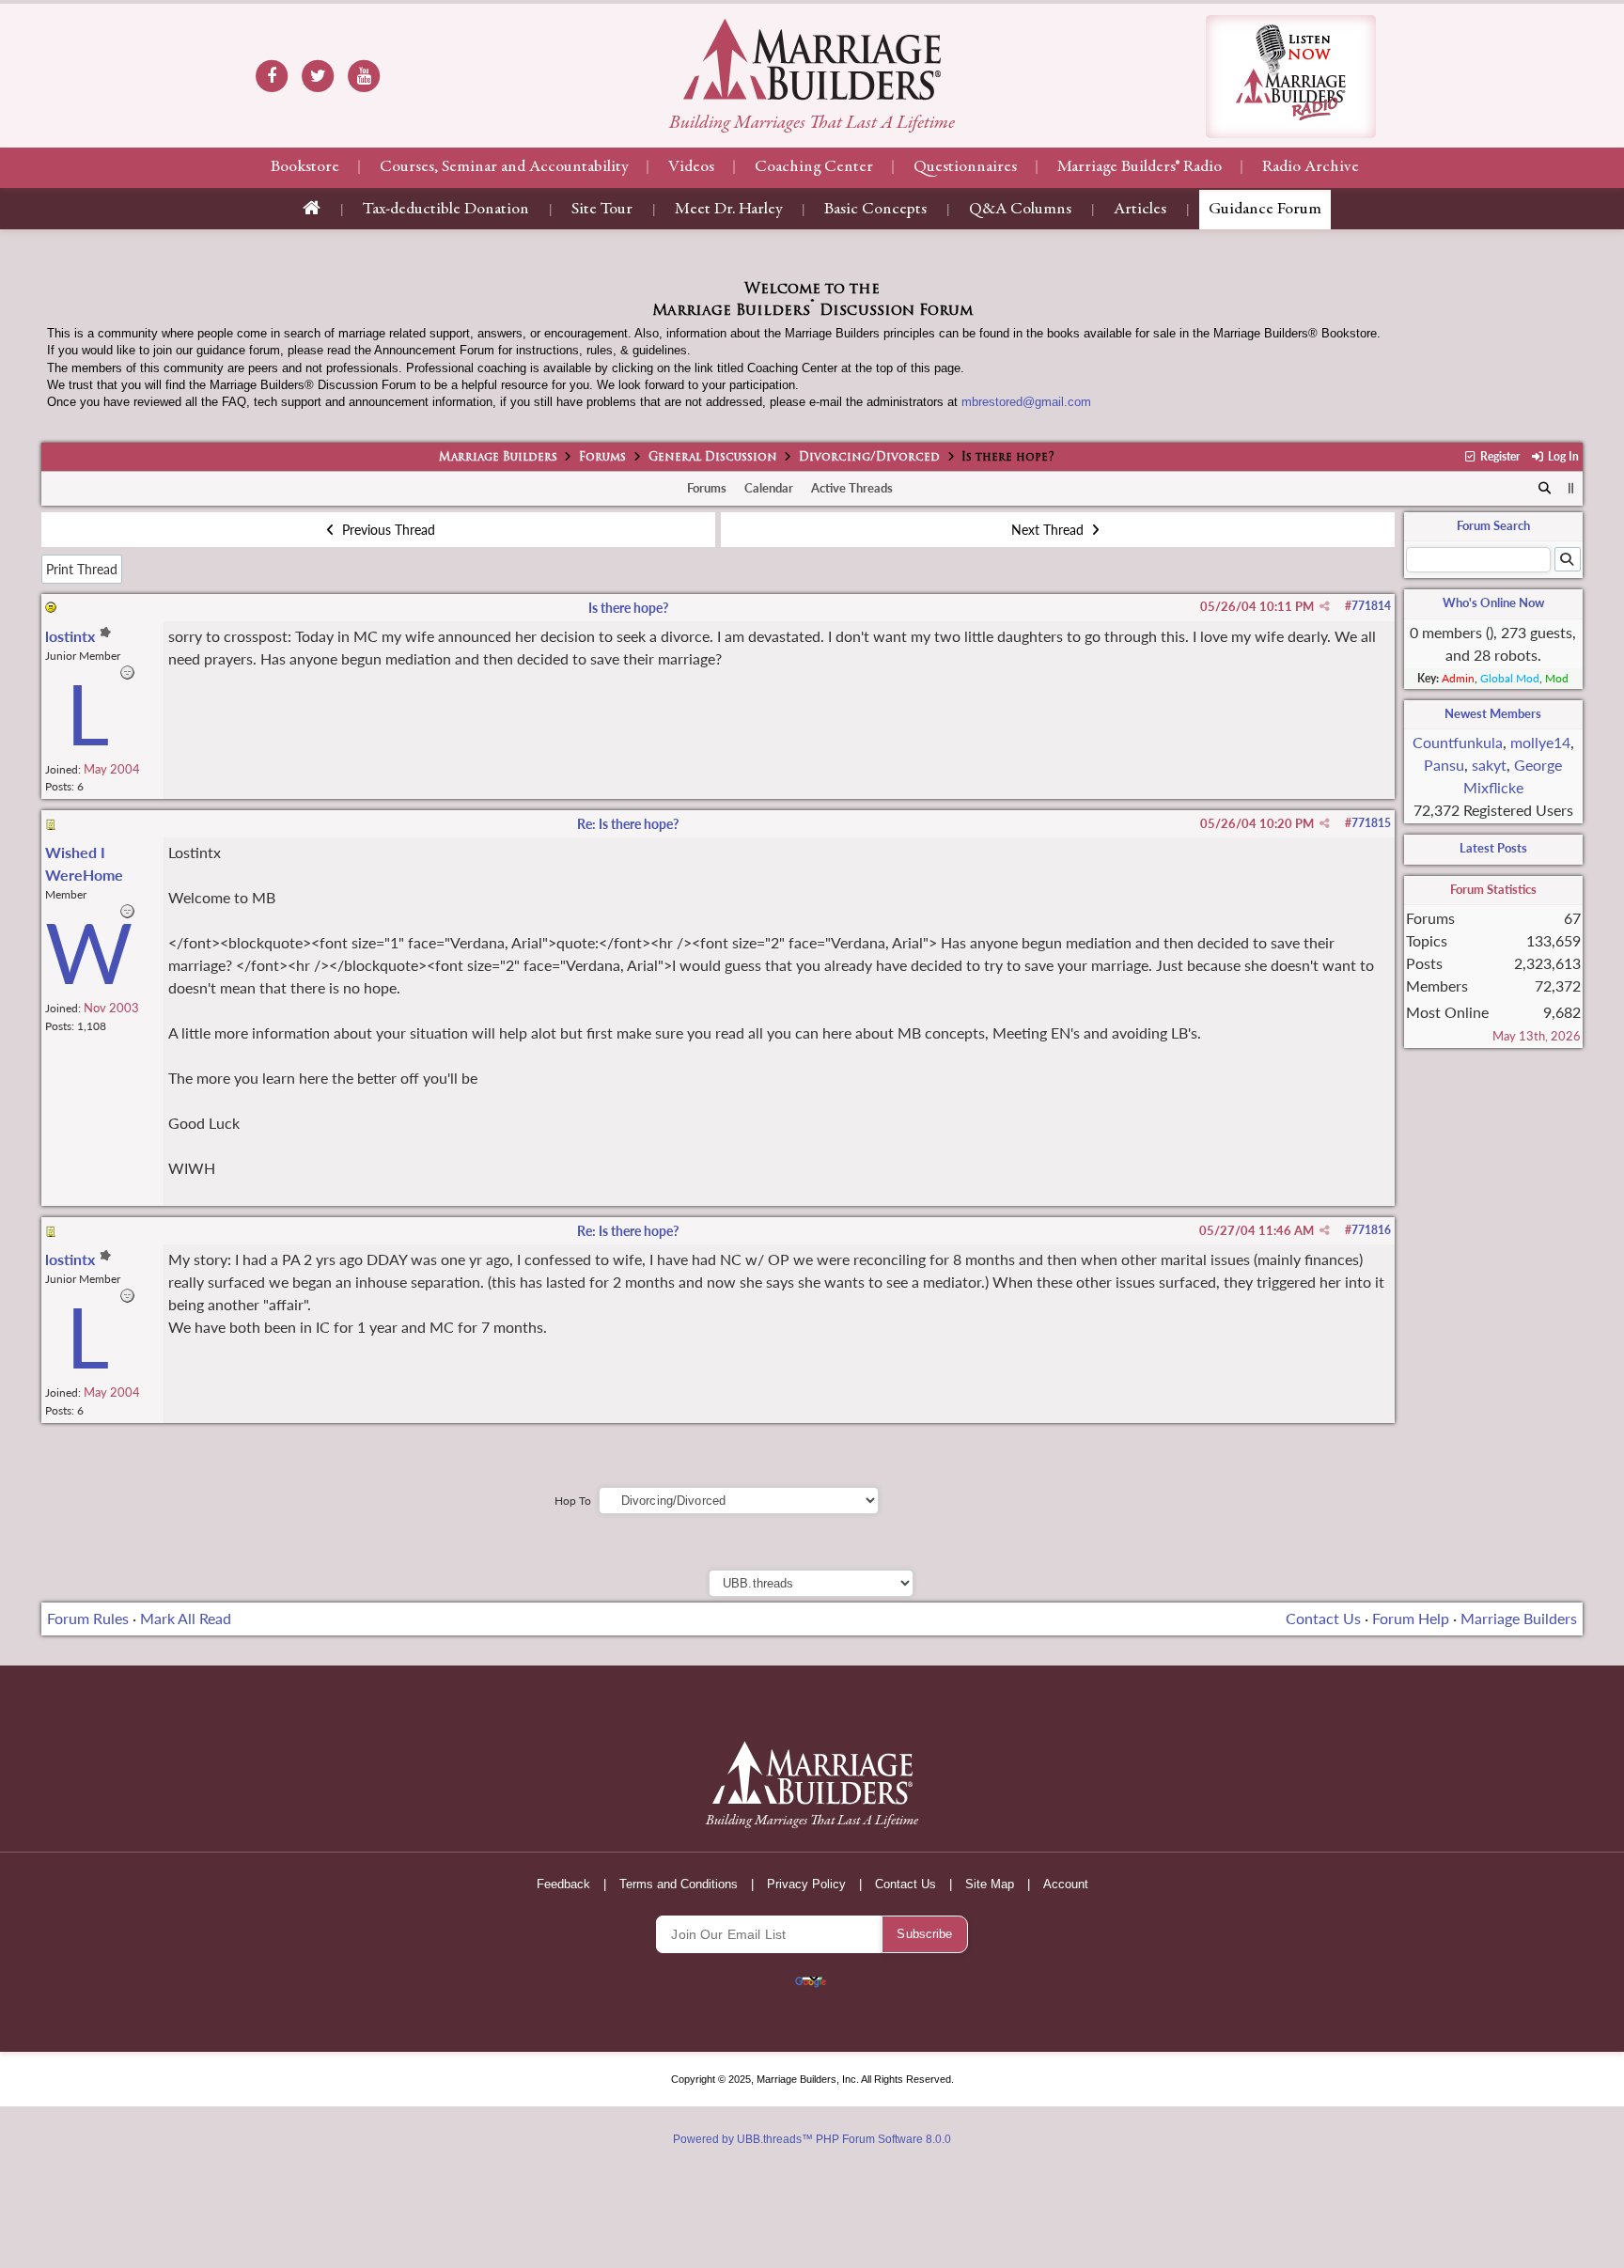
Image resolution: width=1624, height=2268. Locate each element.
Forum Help (1411, 1618)
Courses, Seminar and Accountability (504, 167)
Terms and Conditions (679, 1884)
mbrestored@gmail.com (1026, 402)
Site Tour (602, 210)
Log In (1562, 456)
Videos (691, 167)
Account (1066, 1884)
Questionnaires (965, 167)
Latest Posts (1493, 848)
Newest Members (1493, 713)
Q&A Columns (1020, 210)
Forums (602, 458)
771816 (1371, 1230)
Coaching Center (814, 167)
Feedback (563, 1884)
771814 (1371, 606)
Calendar (769, 488)
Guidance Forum (1265, 210)
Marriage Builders (498, 458)
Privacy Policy (806, 1884)
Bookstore (305, 167)
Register (1499, 456)
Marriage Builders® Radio (1140, 167)
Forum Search (1493, 525)
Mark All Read (186, 1618)
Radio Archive (1311, 167)
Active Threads (852, 488)
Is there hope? (628, 608)
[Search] (1545, 489)
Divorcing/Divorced (869, 458)
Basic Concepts (875, 210)
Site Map (990, 1884)
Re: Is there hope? (628, 824)
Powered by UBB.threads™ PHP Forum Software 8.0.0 (812, 2139)
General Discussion (713, 458)
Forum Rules (88, 1618)
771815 (1371, 823)
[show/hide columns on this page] (1571, 488)
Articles (1140, 210)
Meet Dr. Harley (728, 210)
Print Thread (82, 569)
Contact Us (1323, 1618)
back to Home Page (812, 59)
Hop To (573, 1501)
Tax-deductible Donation (446, 210)
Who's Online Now (1493, 602)
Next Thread (1049, 530)
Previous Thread (387, 530)
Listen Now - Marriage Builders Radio (1291, 77)
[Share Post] (1325, 606)
